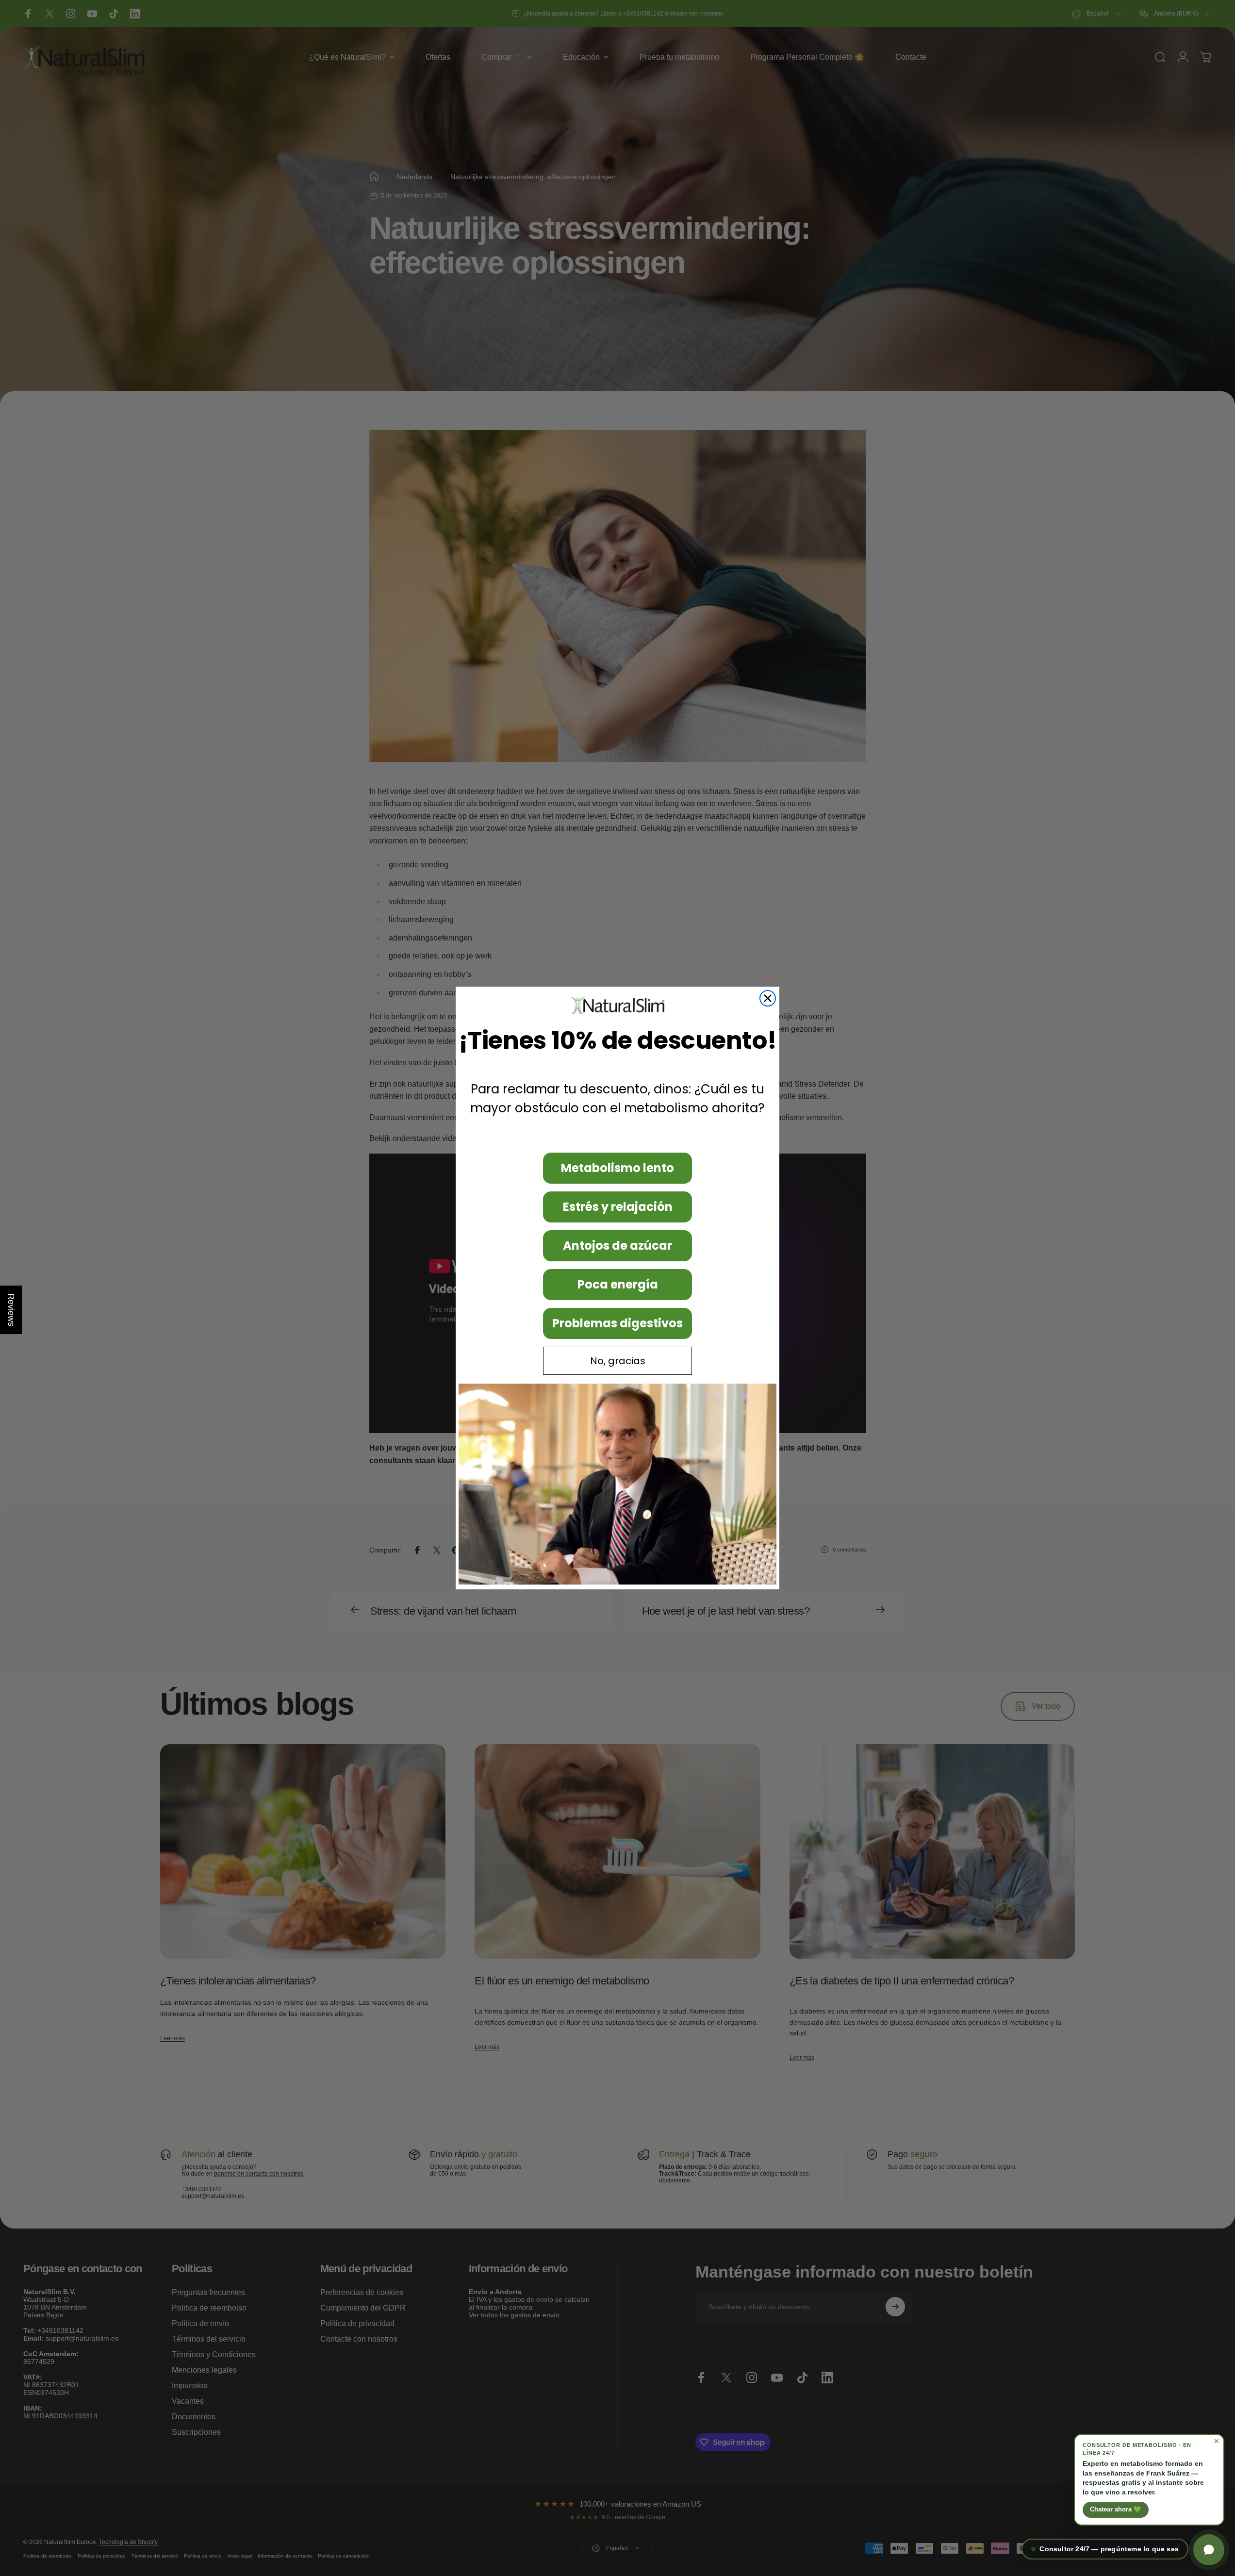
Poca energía (618, 1284)
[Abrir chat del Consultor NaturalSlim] (1209, 2550)
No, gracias (618, 1361)
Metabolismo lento (617, 1168)
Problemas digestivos (617, 1323)
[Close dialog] (768, 998)
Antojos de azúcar (617, 1246)
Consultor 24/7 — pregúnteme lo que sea (1109, 2549)
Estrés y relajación (618, 1207)
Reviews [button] (11, 1310)
